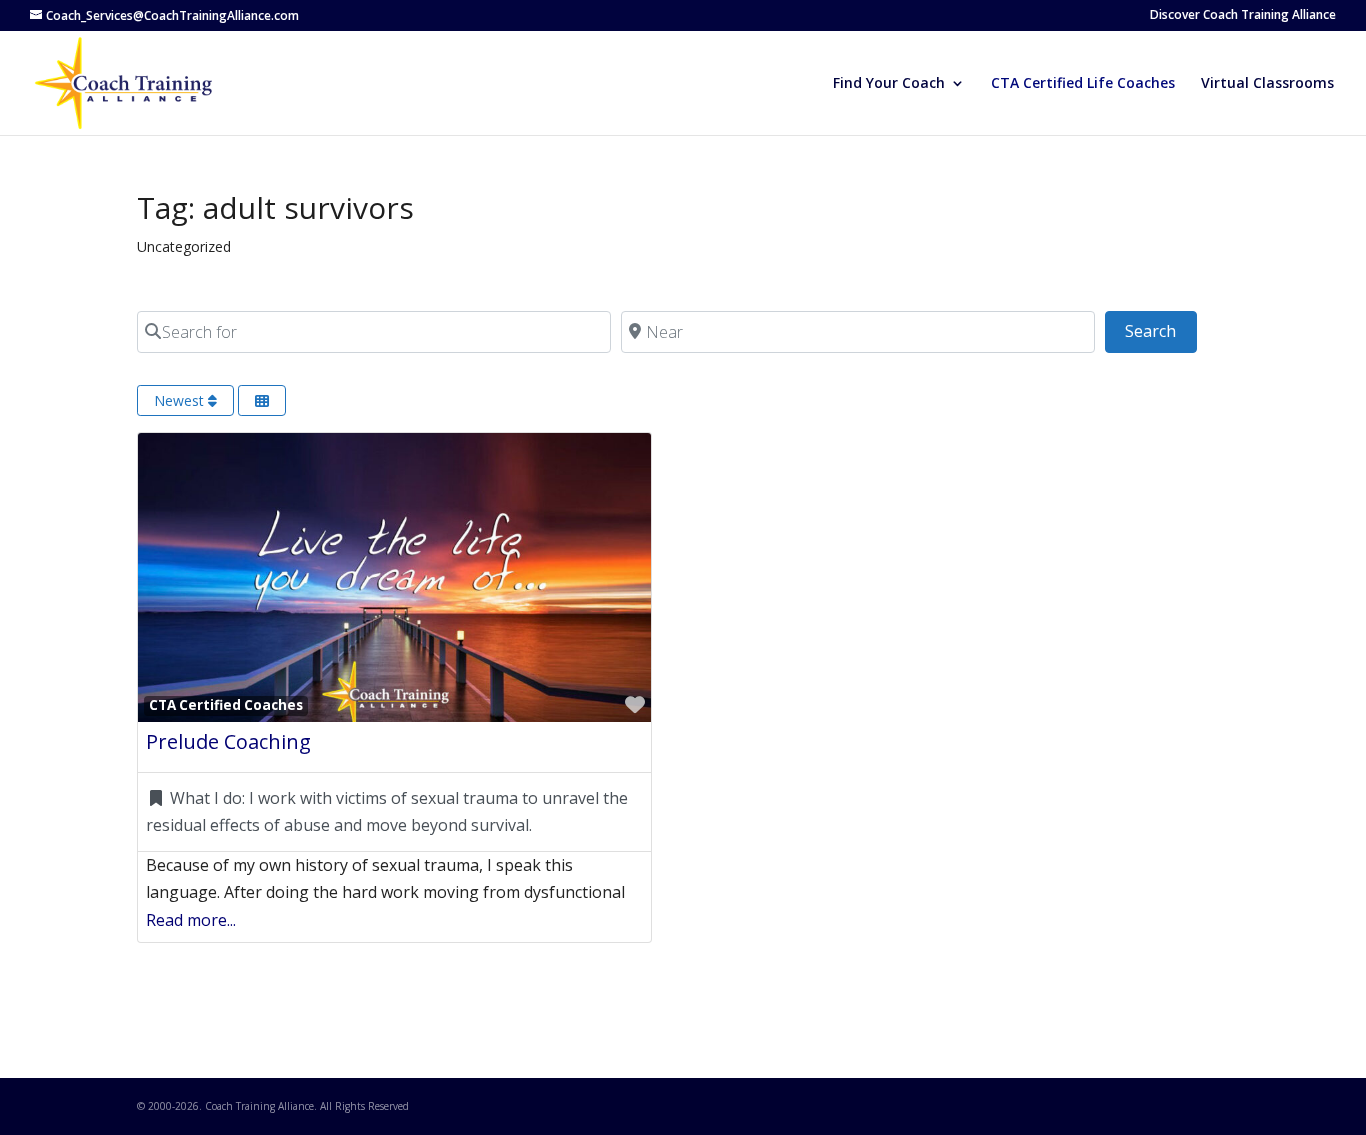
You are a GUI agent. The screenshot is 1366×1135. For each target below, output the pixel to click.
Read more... (191, 920)
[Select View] (262, 400)
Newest (181, 400)
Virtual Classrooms (1267, 84)
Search (1160, 330)
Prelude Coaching (228, 741)
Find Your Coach (889, 84)
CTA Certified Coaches (226, 705)
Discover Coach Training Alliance (1243, 16)
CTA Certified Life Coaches (1083, 84)
